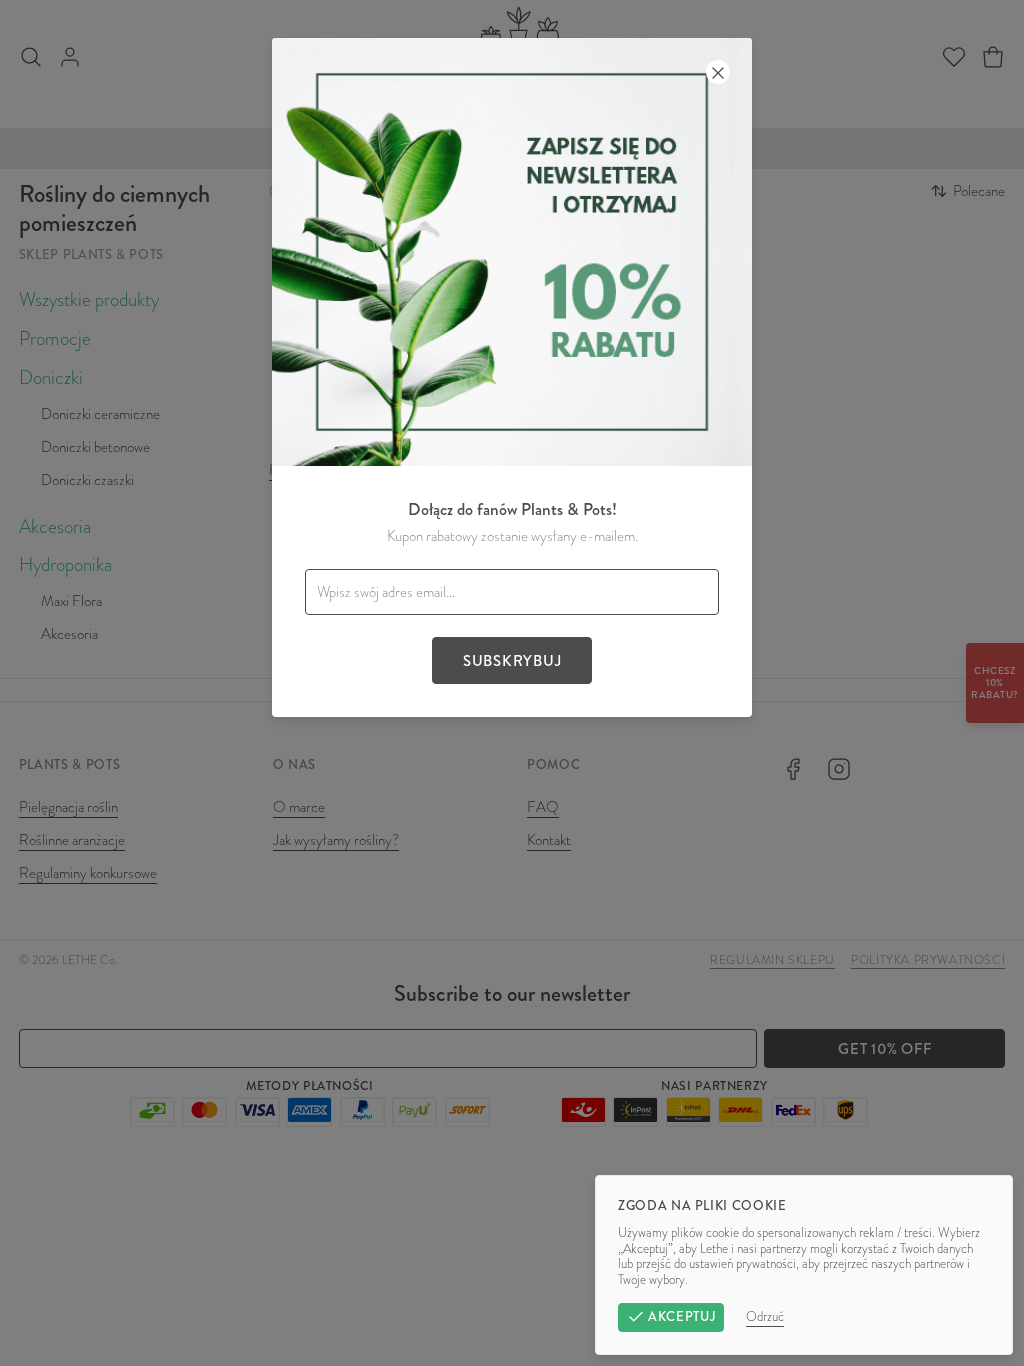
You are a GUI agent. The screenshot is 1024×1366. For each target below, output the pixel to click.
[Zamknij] (718, 72)
